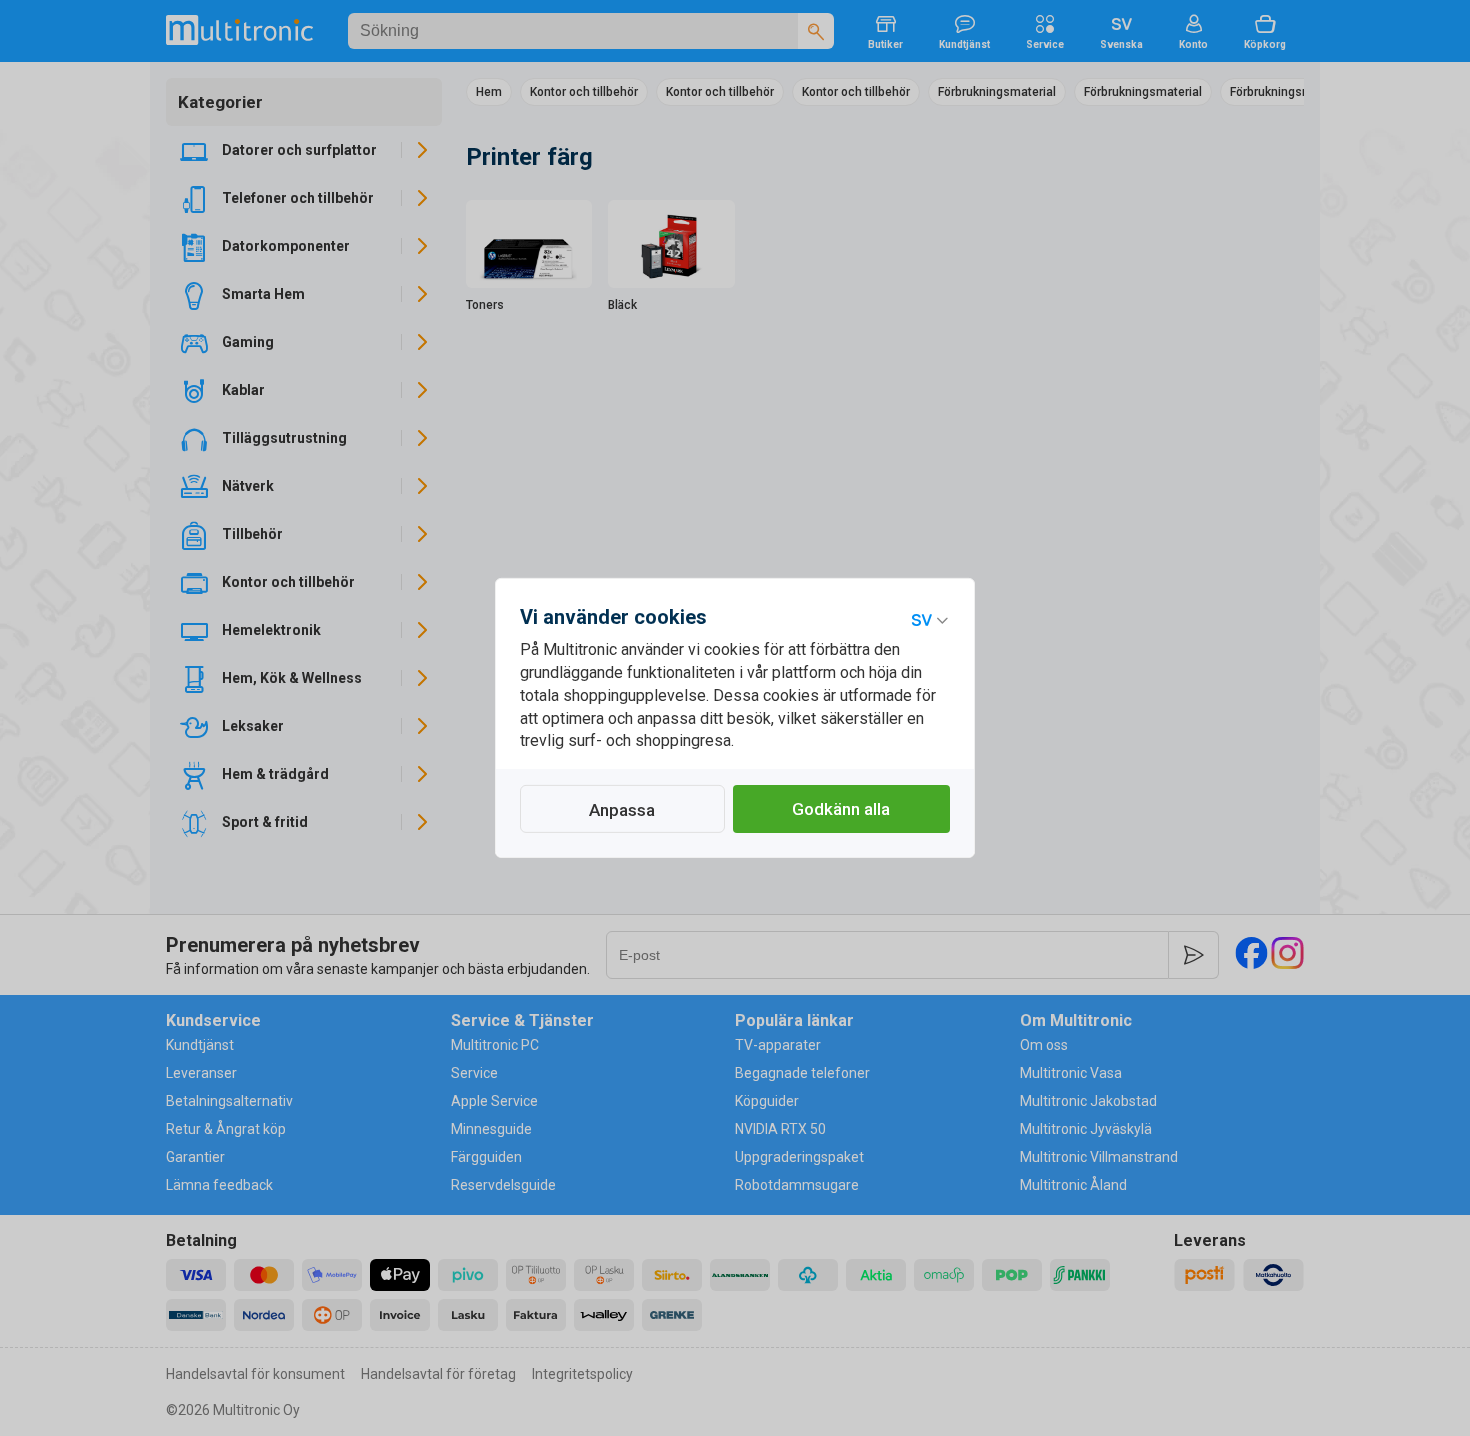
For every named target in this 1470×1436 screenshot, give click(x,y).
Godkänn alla (841, 809)
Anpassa (622, 810)
